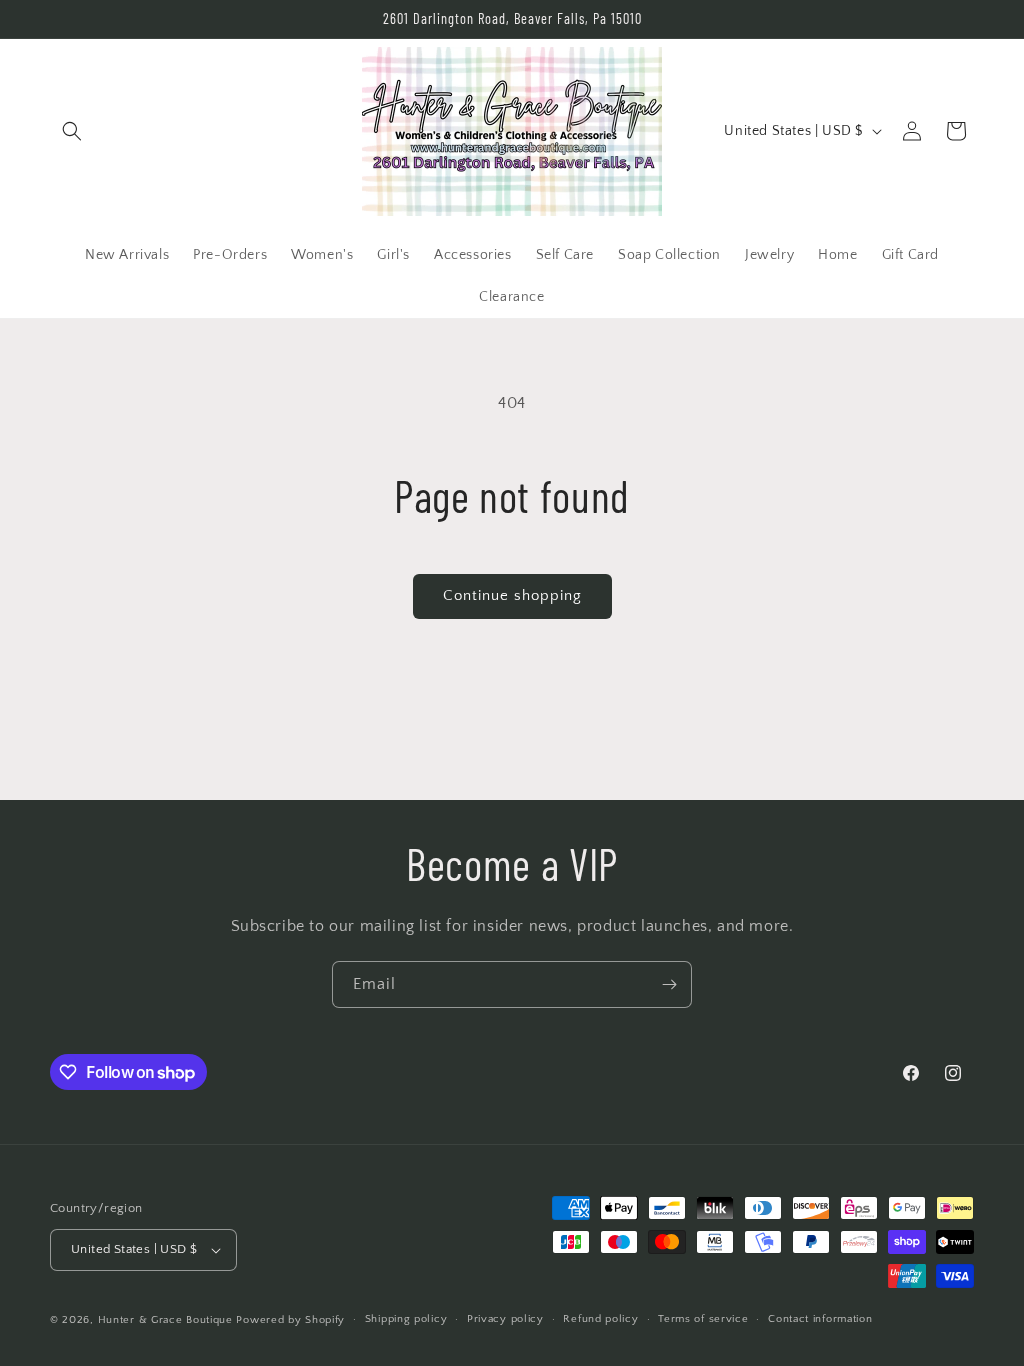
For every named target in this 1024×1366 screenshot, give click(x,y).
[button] (72, 131)
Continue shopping (512, 595)
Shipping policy (406, 1319)
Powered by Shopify (290, 1320)
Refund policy (600, 1319)
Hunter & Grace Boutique (167, 1320)
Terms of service (703, 1319)
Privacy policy (505, 1319)
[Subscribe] (669, 984)
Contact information (820, 1319)
